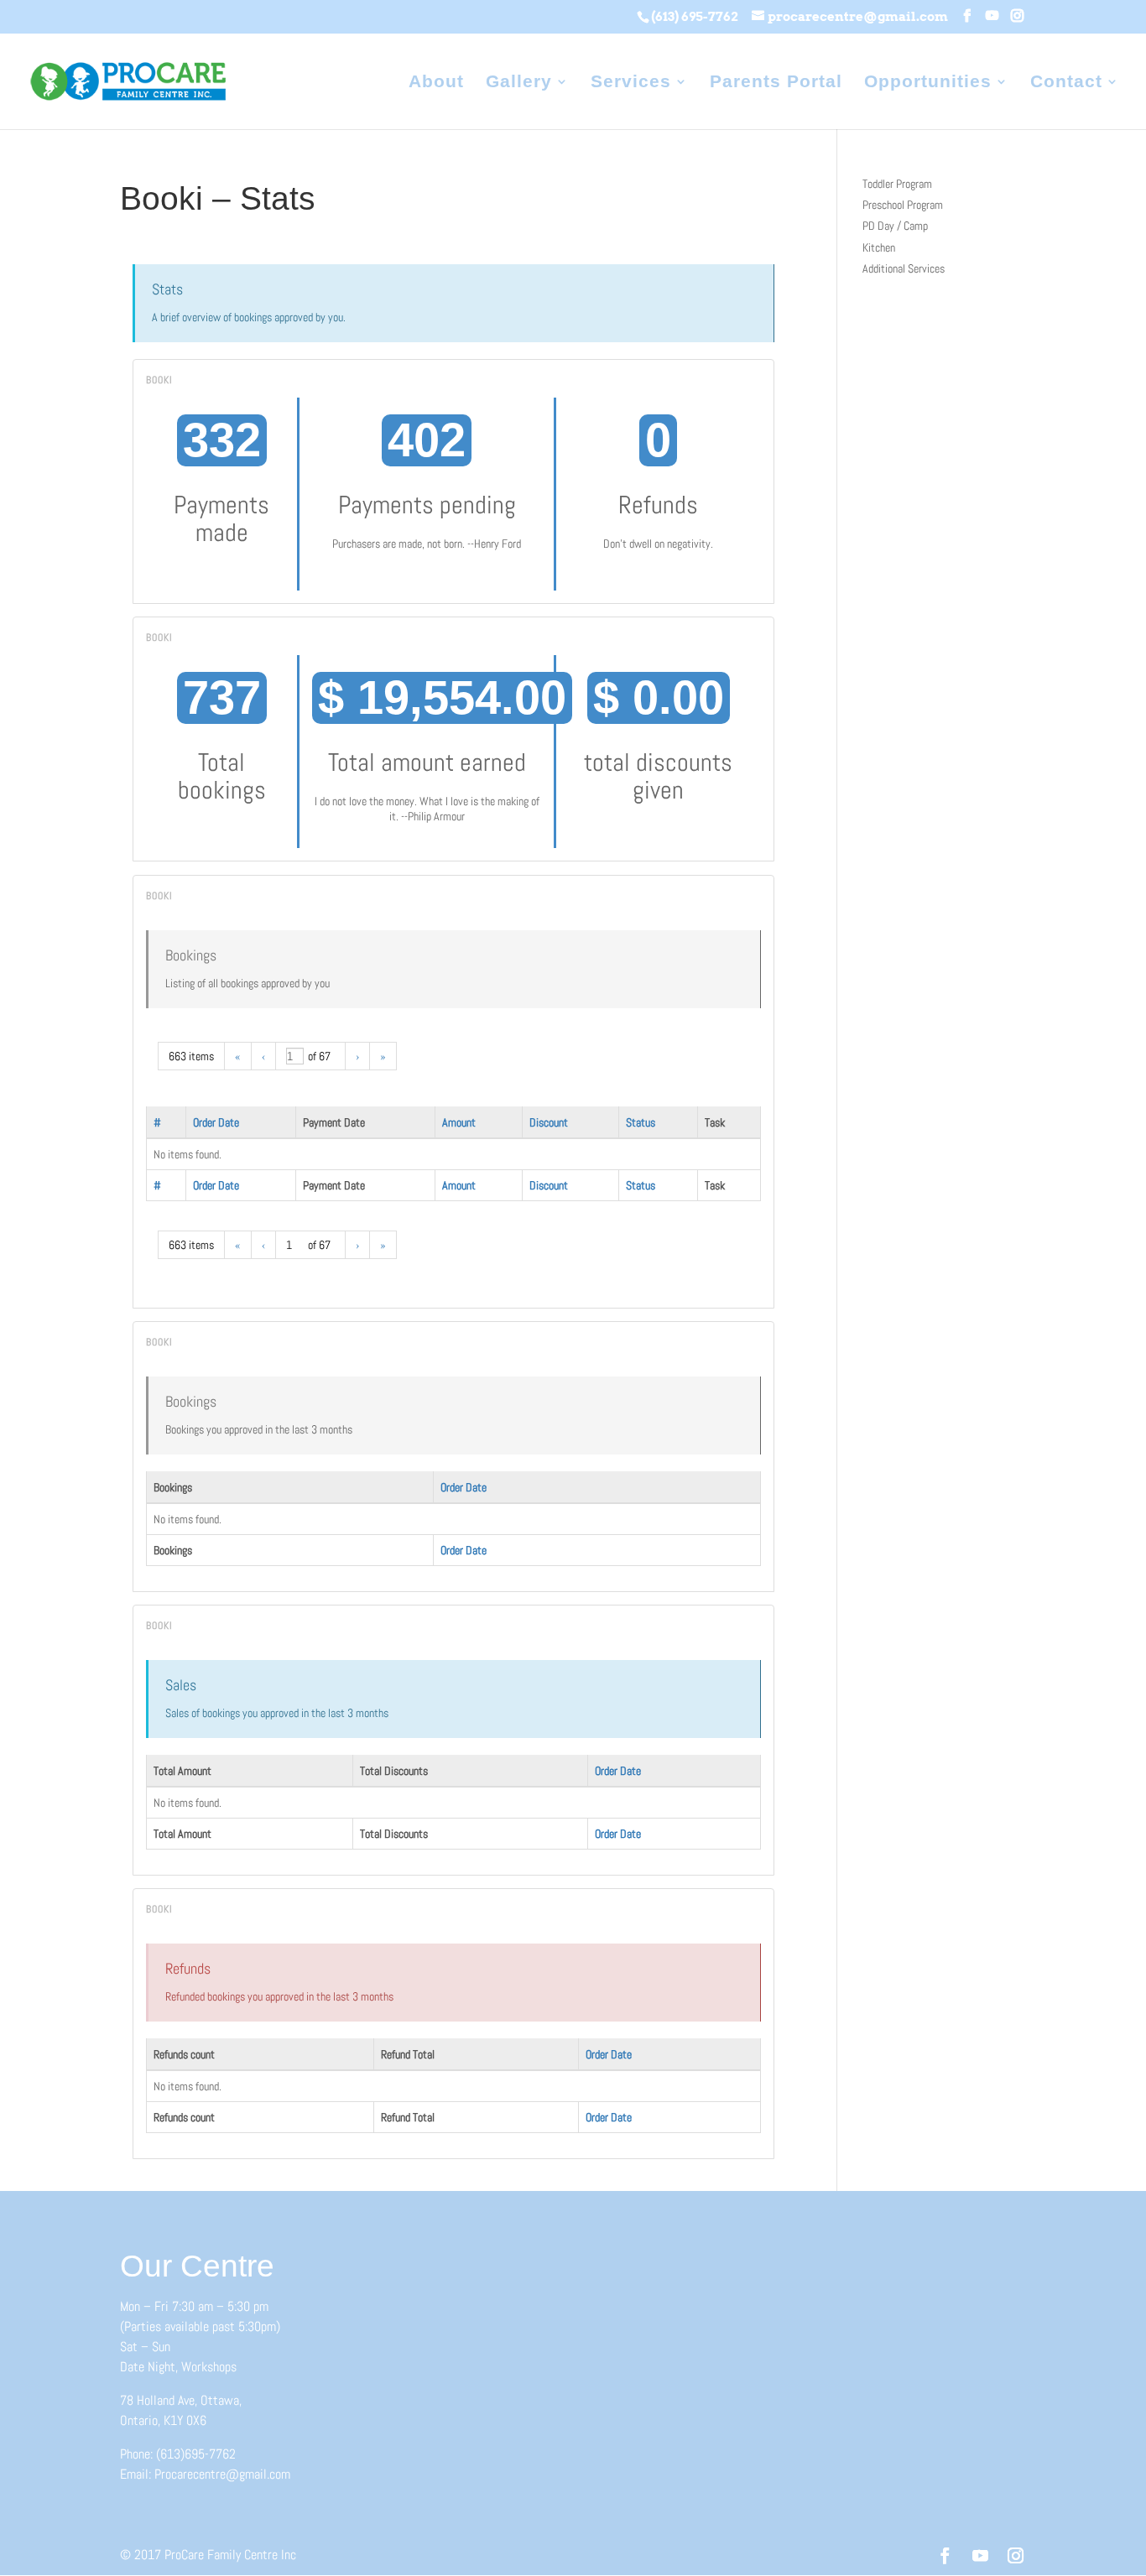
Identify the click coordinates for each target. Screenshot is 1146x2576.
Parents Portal (776, 83)
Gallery (519, 83)
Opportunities (928, 83)
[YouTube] (992, 16)
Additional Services (904, 268)
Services (631, 83)
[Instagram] (1017, 16)
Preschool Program (903, 205)
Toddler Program (897, 184)
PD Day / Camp (895, 226)
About (436, 83)
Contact (1066, 83)
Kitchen (879, 247)
